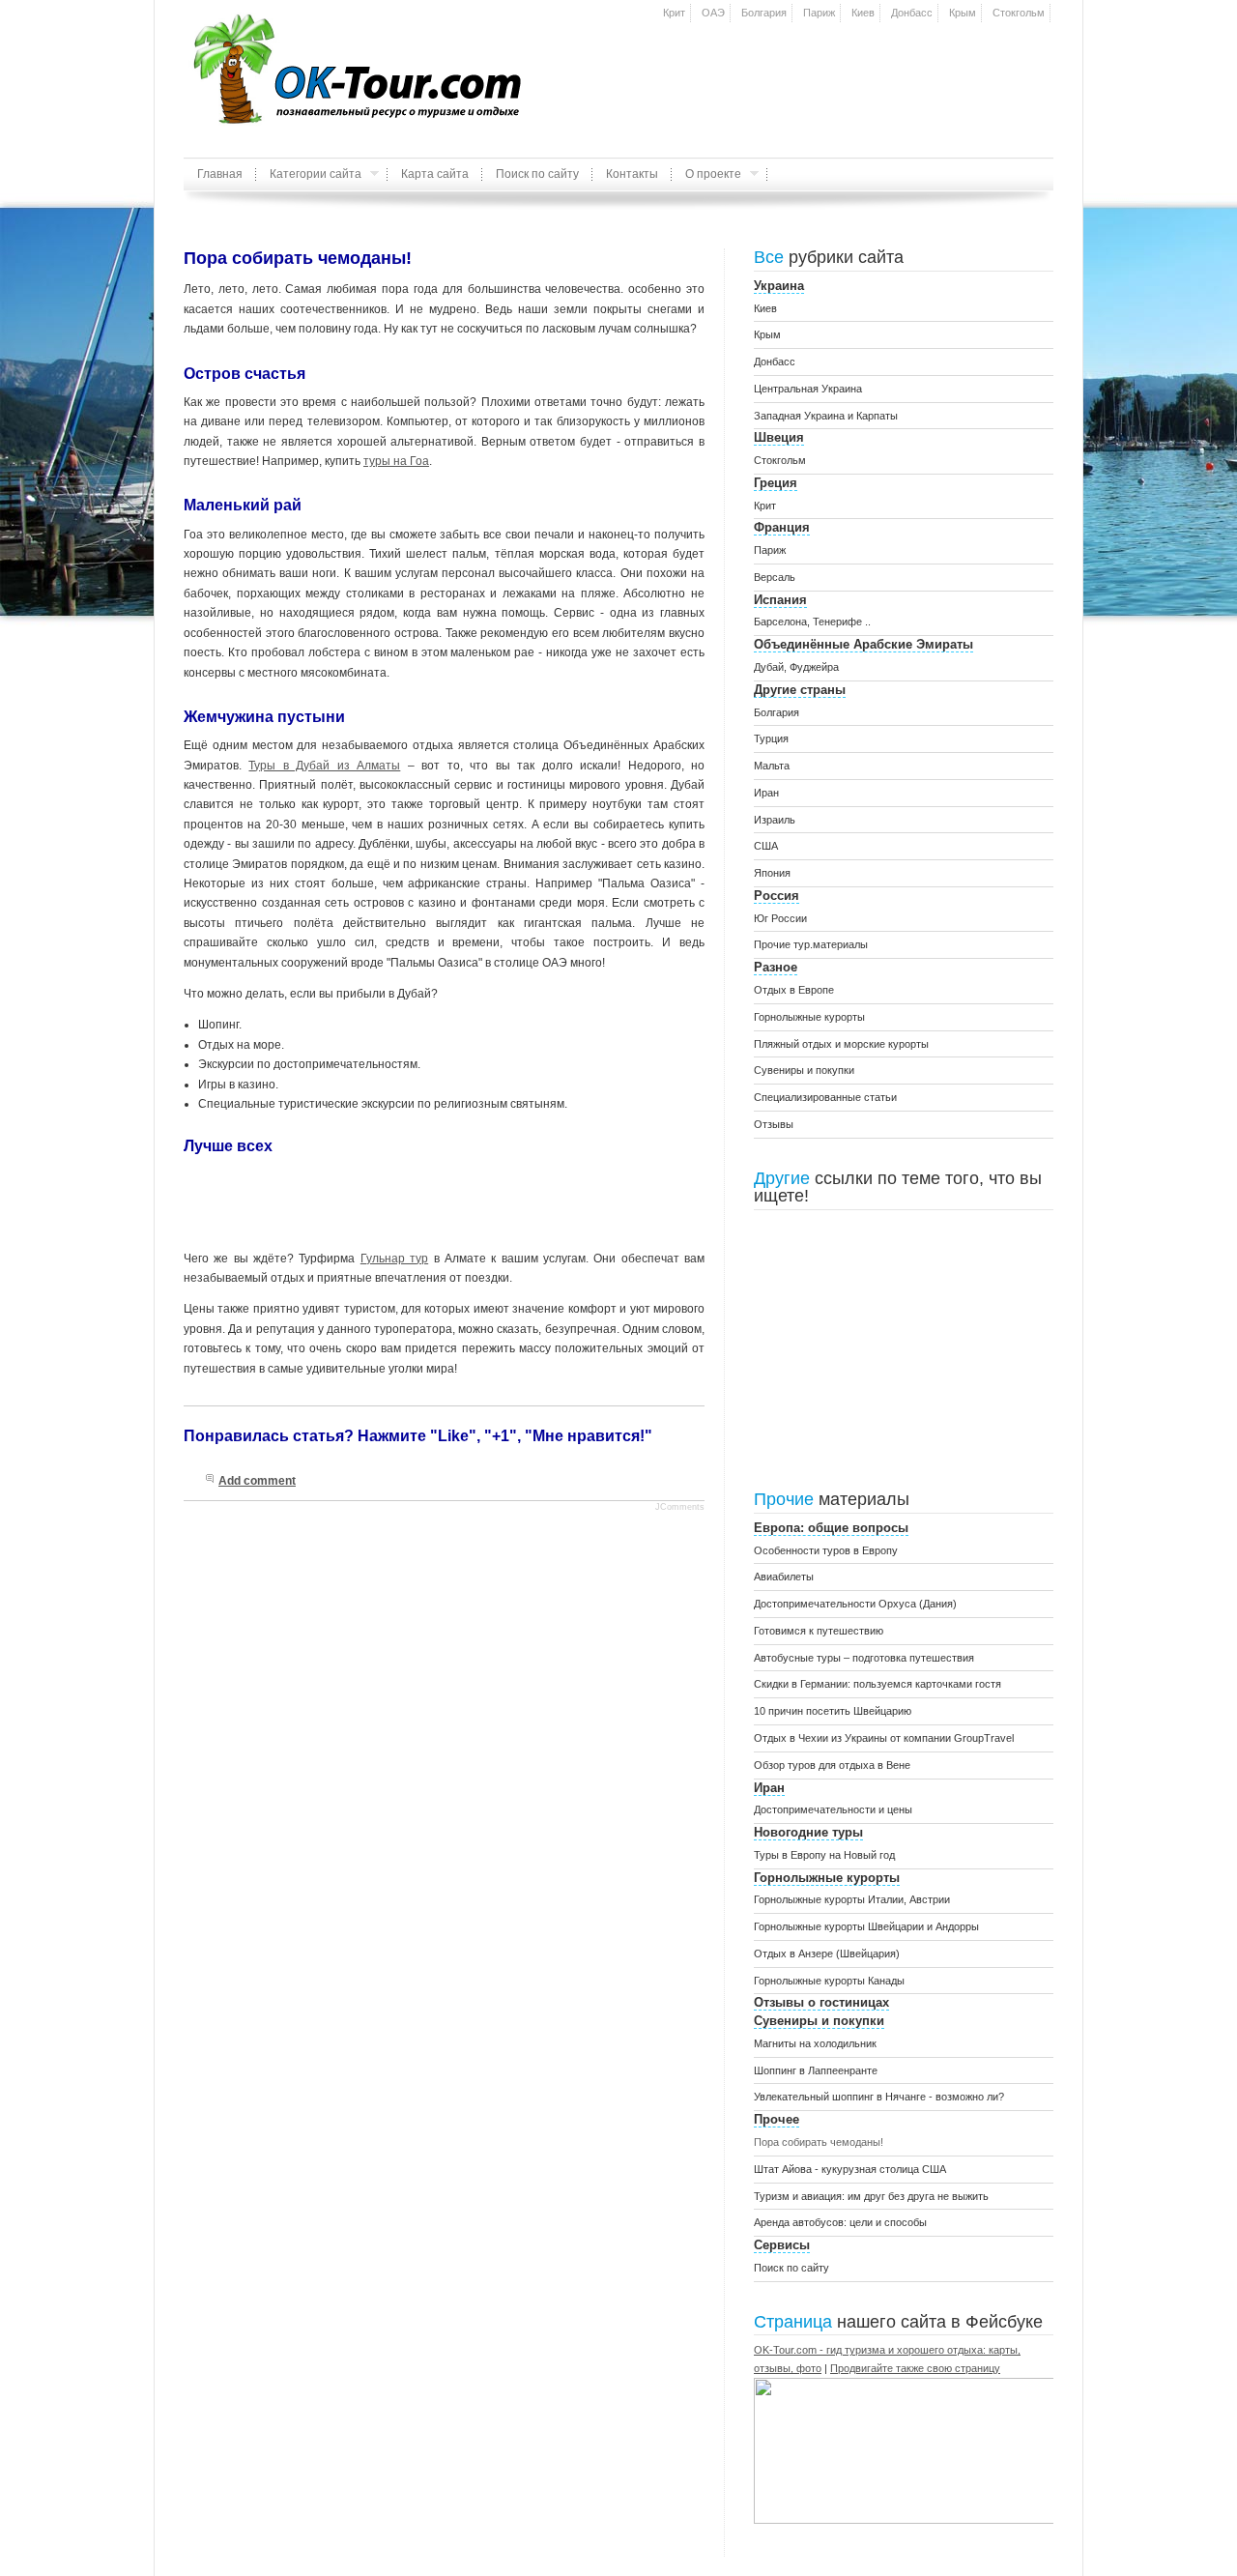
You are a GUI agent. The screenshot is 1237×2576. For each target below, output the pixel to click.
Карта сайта (435, 174)
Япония (772, 873)
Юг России (780, 918)
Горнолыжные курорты (809, 1017)
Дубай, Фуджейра (796, 667)
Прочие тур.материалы (811, 944)
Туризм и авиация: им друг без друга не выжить (871, 2196)
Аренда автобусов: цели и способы (840, 2222)
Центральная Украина (808, 389)
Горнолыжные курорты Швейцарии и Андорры (866, 1926)
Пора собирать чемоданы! (819, 2142)
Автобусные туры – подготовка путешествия (864, 1658)
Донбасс (912, 13)
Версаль (775, 577)
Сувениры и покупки (804, 1070)
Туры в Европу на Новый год (824, 1855)
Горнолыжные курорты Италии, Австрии (852, 1899)
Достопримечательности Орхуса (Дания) (855, 1604)
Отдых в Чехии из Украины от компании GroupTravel (884, 1738)
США (766, 846)
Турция (771, 738)
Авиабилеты (784, 1577)
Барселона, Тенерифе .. (812, 622)
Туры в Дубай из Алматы (324, 766)
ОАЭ (713, 13)
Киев (863, 13)
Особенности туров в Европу (826, 1550)
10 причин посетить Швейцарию (833, 1711)
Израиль (775, 820)
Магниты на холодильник (815, 2043)
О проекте (706, 179)
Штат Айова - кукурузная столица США (850, 2169)
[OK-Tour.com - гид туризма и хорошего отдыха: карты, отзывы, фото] (928, 2520)
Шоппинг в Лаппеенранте (816, 2070)
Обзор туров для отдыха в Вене (832, 1765)
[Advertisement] (827, 63)
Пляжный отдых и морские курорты (841, 1044)
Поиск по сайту (537, 174)
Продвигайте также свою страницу (915, 2368)
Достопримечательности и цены (833, 1809)
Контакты (632, 174)
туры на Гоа (396, 461)
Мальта (772, 766)
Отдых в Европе (794, 990)
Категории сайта (309, 179)
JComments (680, 1507)
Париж (819, 13)
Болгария (764, 13)
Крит (674, 13)
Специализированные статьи (825, 1097)
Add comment (257, 1481)
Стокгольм (1019, 13)
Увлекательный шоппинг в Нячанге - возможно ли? (879, 2097)
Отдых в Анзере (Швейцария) (827, 1954)
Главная (220, 174)
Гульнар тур (394, 1259)
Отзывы (774, 1124)
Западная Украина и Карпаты (826, 416)
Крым (963, 13)
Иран (766, 793)
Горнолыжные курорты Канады (829, 1981)
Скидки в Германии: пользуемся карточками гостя (877, 1684)
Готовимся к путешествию (819, 1631)
